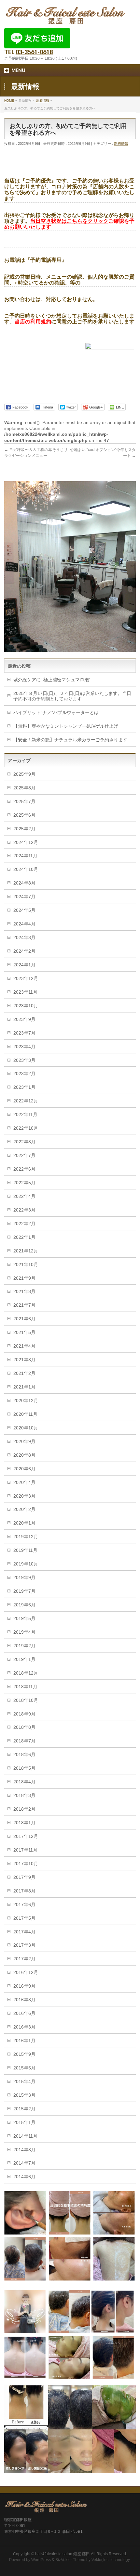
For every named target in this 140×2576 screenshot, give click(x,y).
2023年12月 (26, 978)
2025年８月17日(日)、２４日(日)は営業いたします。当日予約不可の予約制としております (72, 696)
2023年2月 (24, 1074)
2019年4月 (24, 1632)
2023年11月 (25, 992)
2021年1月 (24, 1387)
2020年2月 (24, 1509)
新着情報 (121, 144)
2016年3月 (24, 2027)
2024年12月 (26, 842)
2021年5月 (24, 1332)
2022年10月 (26, 1128)
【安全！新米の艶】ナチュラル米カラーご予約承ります (70, 740)
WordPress (41, 2560)
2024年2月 (24, 951)
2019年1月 (24, 1659)
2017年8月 (24, 1891)
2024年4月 (24, 924)
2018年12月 (26, 1673)
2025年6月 (24, 815)
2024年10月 (26, 869)
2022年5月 (24, 1183)
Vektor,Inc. (100, 2560)
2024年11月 (25, 856)
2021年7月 (24, 1305)
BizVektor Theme (70, 2560)
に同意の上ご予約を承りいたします (75, 322)
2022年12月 (26, 1101)
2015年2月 (24, 2109)
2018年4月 (24, 1782)
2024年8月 (24, 883)
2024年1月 (24, 965)
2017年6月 (24, 1904)
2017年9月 (24, 1877)
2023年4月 (24, 1047)
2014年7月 (24, 2163)
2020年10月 (26, 1428)
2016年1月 (24, 2041)
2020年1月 (24, 1523)
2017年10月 (26, 1864)
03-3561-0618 (34, 52)
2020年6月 (24, 1469)
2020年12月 (26, 1401)
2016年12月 (26, 1972)
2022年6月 (24, 1169)
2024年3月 (24, 937)
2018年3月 (24, 1795)
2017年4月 (24, 1932)
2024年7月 (24, 897)
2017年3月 (24, 1945)
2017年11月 (25, 1850)
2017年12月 (26, 1836)
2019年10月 (26, 1564)
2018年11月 (25, 1687)
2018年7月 (24, 1741)
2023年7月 (24, 1033)
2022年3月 (24, 1210)
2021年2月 (24, 1373)
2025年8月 (24, 788)
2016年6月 (24, 2013)
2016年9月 (24, 1986)
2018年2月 (24, 1809)
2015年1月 (24, 2122)
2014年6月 (24, 2177)
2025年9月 (24, 774)
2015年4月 (24, 2081)
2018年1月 (24, 1823)
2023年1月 (24, 1087)
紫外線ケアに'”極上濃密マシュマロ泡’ (52, 680)
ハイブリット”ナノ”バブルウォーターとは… (58, 712)
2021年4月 (24, 1346)
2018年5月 (24, 1768)
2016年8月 (24, 2000)
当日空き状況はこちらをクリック (69, 221)
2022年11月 (25, 1114)
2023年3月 (24, 1060)
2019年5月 (24, 1618)
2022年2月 (24, 1224)
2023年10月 (26, 1006)
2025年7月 (24, 801)
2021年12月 (26, 1251)
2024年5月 (24, 910)
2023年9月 (24, 1019)
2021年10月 (26, 1264)
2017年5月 (24, 1918)
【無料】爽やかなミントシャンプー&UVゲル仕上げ (66, 726)
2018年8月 (24, 1727)
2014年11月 (25, 2136)
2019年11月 (25, 1550)
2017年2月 (24, 1959)
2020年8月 (24, 1455)
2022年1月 (24, 1237)
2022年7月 (24, 1155)
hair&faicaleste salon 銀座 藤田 (63, 2554)
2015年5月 (24, 2068)
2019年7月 (24, 1591)
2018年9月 (24, 1714)
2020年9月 (24, 1441)
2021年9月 (24, 1278)
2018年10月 (26, 1700)
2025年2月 (24, 829)
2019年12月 (26, 1537)
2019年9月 (24, 1577)
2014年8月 (24, 2150)
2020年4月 (24, 1482)
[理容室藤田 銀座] (66, 17)
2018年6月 (24, 1754)
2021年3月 (24, 1360)
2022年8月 (24, 1142)
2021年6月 (24, 1319)
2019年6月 (24, 1605)
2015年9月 (24, 2054)
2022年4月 (24, 1196)
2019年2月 (24, 1646)
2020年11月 (25, 1414)
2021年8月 (24, 1291)
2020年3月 (24, 1496)
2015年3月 (24, 2095)
